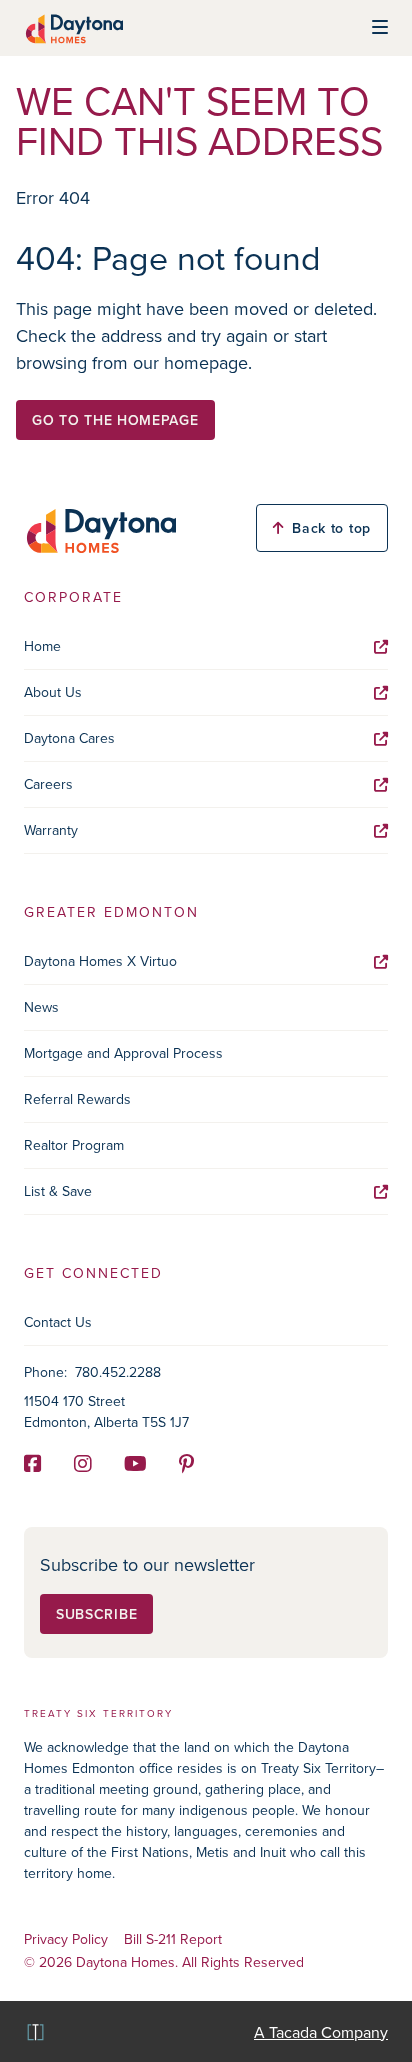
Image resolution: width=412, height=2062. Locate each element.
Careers (48, 784)
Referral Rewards (77, 1099)
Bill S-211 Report (173, 1939)
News (41, 1007)
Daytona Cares (69, 738)
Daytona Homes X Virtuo (100, 961)
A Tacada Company (321, 2032)
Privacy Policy (66, 1939)
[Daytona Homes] (73, 28)
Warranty (51, 830)
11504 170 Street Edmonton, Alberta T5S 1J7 (106, 1411)
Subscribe (96, 1614)
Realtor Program (74, 1145)
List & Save (58, 1191)
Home (42, 646)
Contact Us (58, 1322)
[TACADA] (34, 2031)
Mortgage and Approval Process (123, 1053)
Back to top (331, 528)
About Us (53, 692)
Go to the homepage (115, 420)
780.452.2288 (118, 1372)
